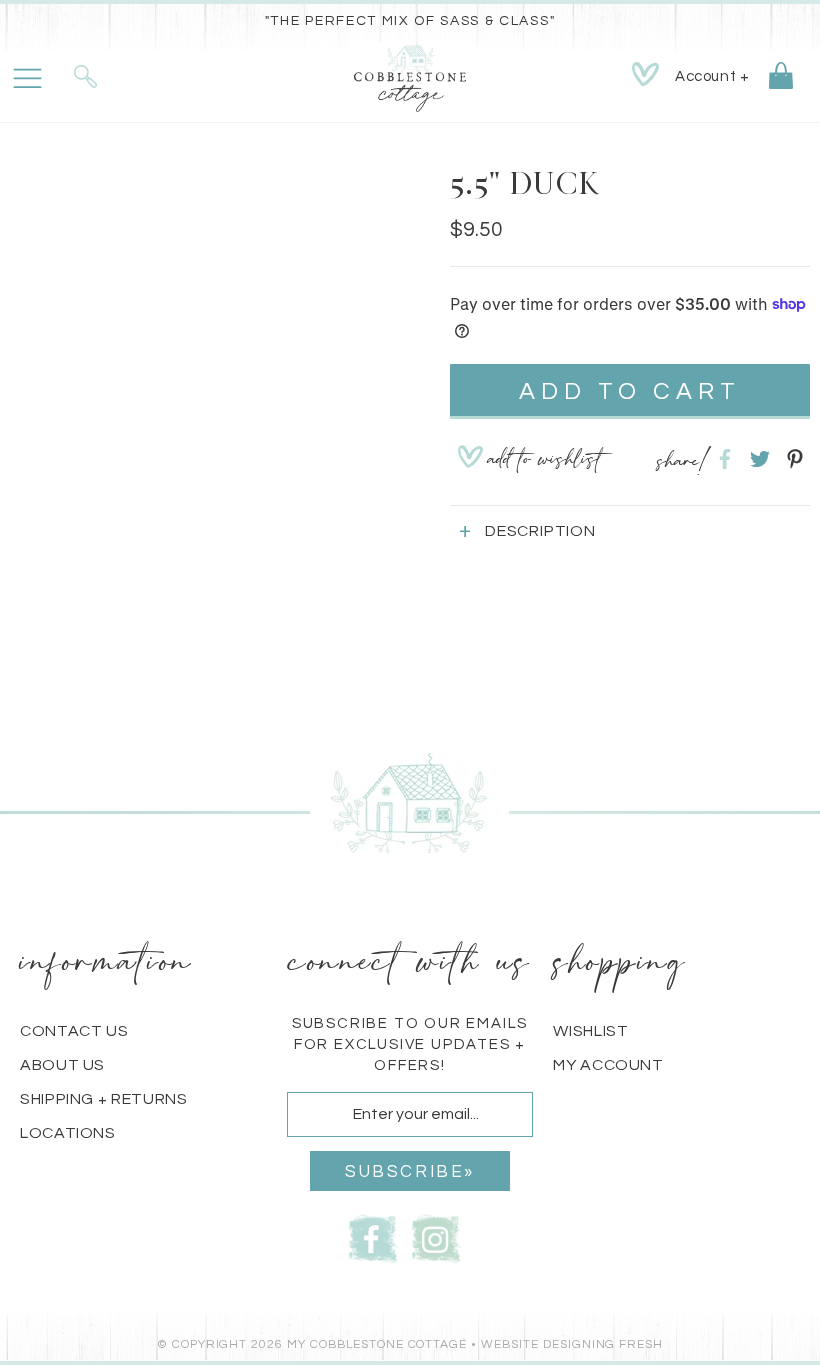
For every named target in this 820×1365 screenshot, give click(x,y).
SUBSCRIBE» (410, 1172)
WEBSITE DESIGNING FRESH (572, 1344)
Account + (712, 76)
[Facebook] (373, 1236)
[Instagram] (436, 1236)
